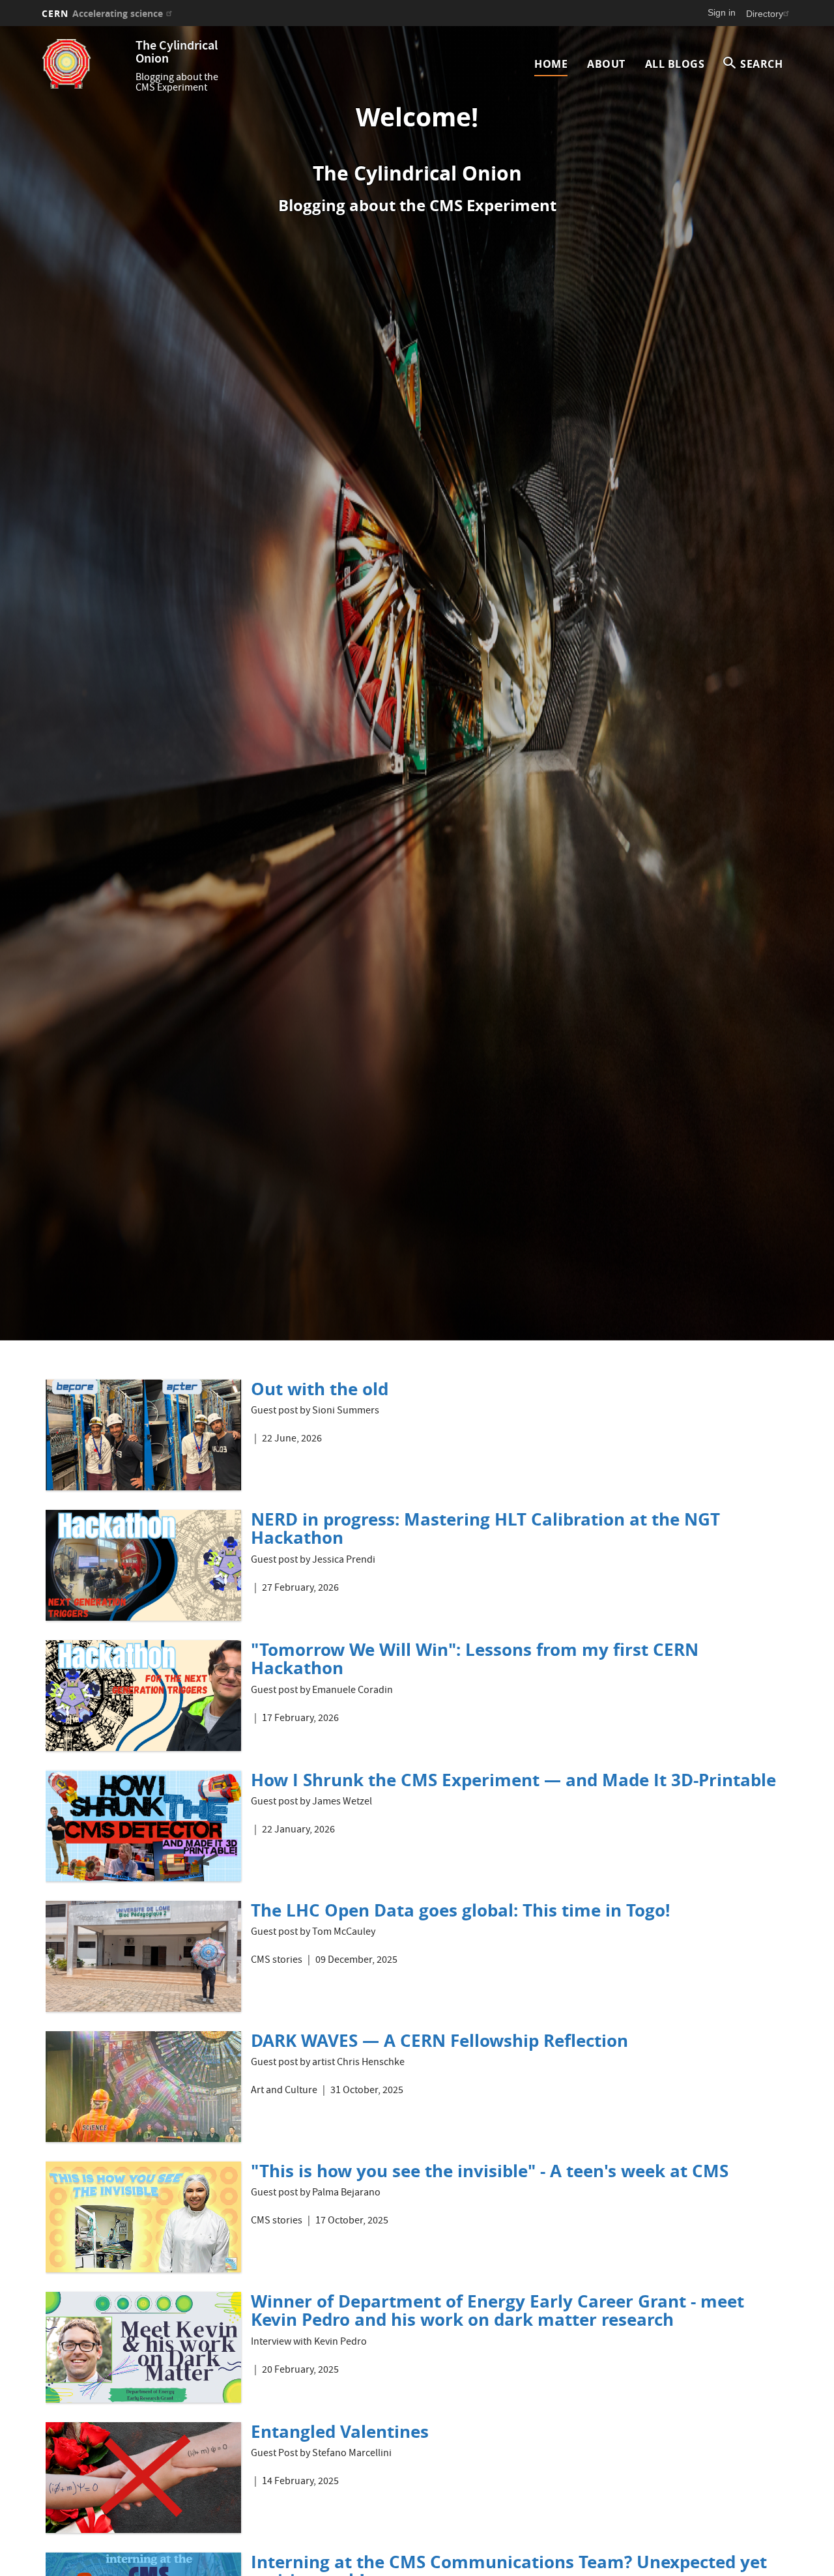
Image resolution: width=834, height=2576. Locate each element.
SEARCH (761, 64)
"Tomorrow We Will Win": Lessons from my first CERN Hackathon (475, 1659)
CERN (102, 13)
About (606, 64)
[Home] (85, 64)
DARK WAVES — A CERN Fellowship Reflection (439, 2040)
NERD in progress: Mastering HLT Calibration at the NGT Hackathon (485, 1528)
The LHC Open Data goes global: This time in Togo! (460, 1910)
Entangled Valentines (340, 2431)
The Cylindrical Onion (177, 53)
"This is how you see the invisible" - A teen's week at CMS (490, 2171)
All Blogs (675, 64)
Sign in (722, 12)
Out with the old (320, 1389)
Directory (765, 14)
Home (551, 64)
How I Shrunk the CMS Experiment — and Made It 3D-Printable (513, 1780)
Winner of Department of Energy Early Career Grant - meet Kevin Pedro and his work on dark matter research (497, 2310)
